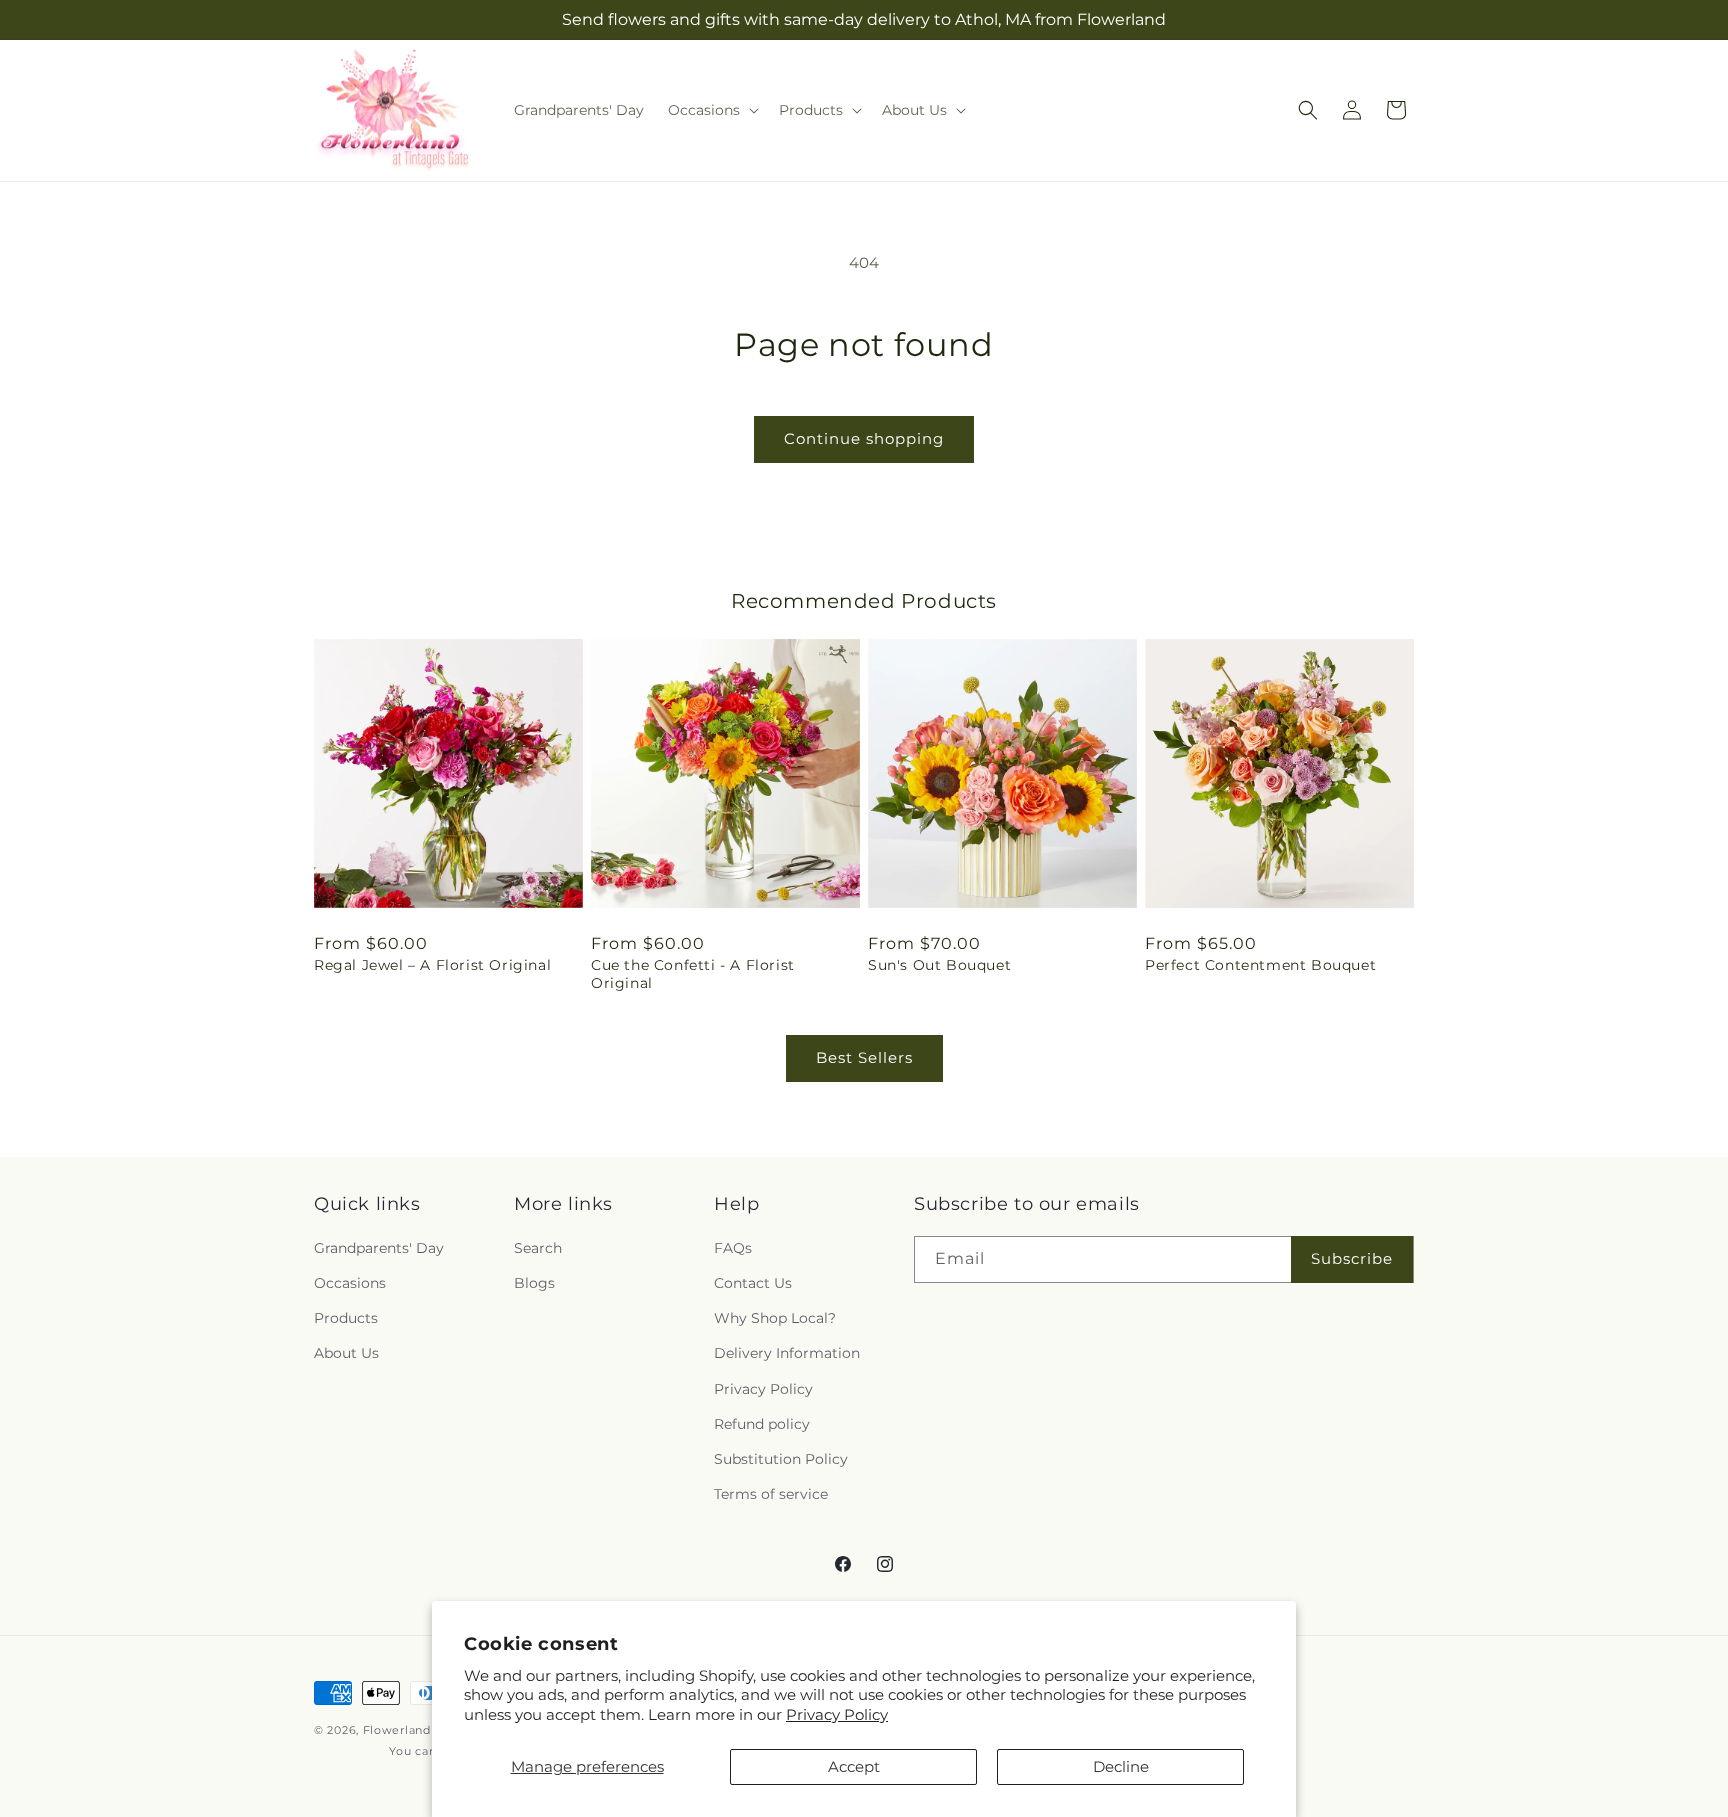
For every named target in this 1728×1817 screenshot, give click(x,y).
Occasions (350, 1284)
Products (346, 1319)
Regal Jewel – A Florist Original (432, 965)
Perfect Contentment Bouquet (1260, 965)
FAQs (733, 1248)
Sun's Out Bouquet (939, 965)
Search (538, 1248)
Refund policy (762, 1424)
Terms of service (771, 1495)
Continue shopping (864, 438)
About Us (346, 1354)
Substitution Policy (781, 1459)
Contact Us (753, 1284)
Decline (1121, 1766)
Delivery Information (787, 1354)
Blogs (534, 1284)
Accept (854, 1766)
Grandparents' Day (379, 1248)
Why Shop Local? (775, 1319)
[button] (711, 110)
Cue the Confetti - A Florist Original (693, 974)
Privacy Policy (837, 1714)
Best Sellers (864, 1057)
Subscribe (1352, 1259)
